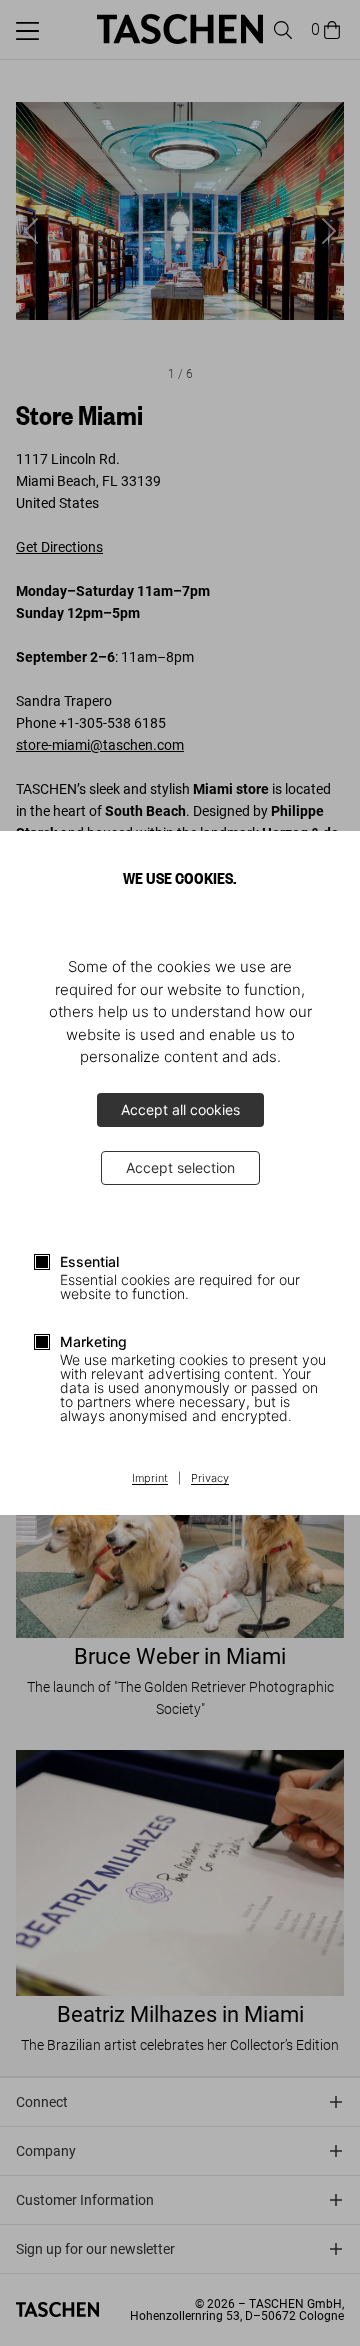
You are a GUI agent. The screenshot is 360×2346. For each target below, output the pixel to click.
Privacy (210, 1479)
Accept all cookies (180, 1109)
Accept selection (180, 1167)
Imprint (150, 1479)
